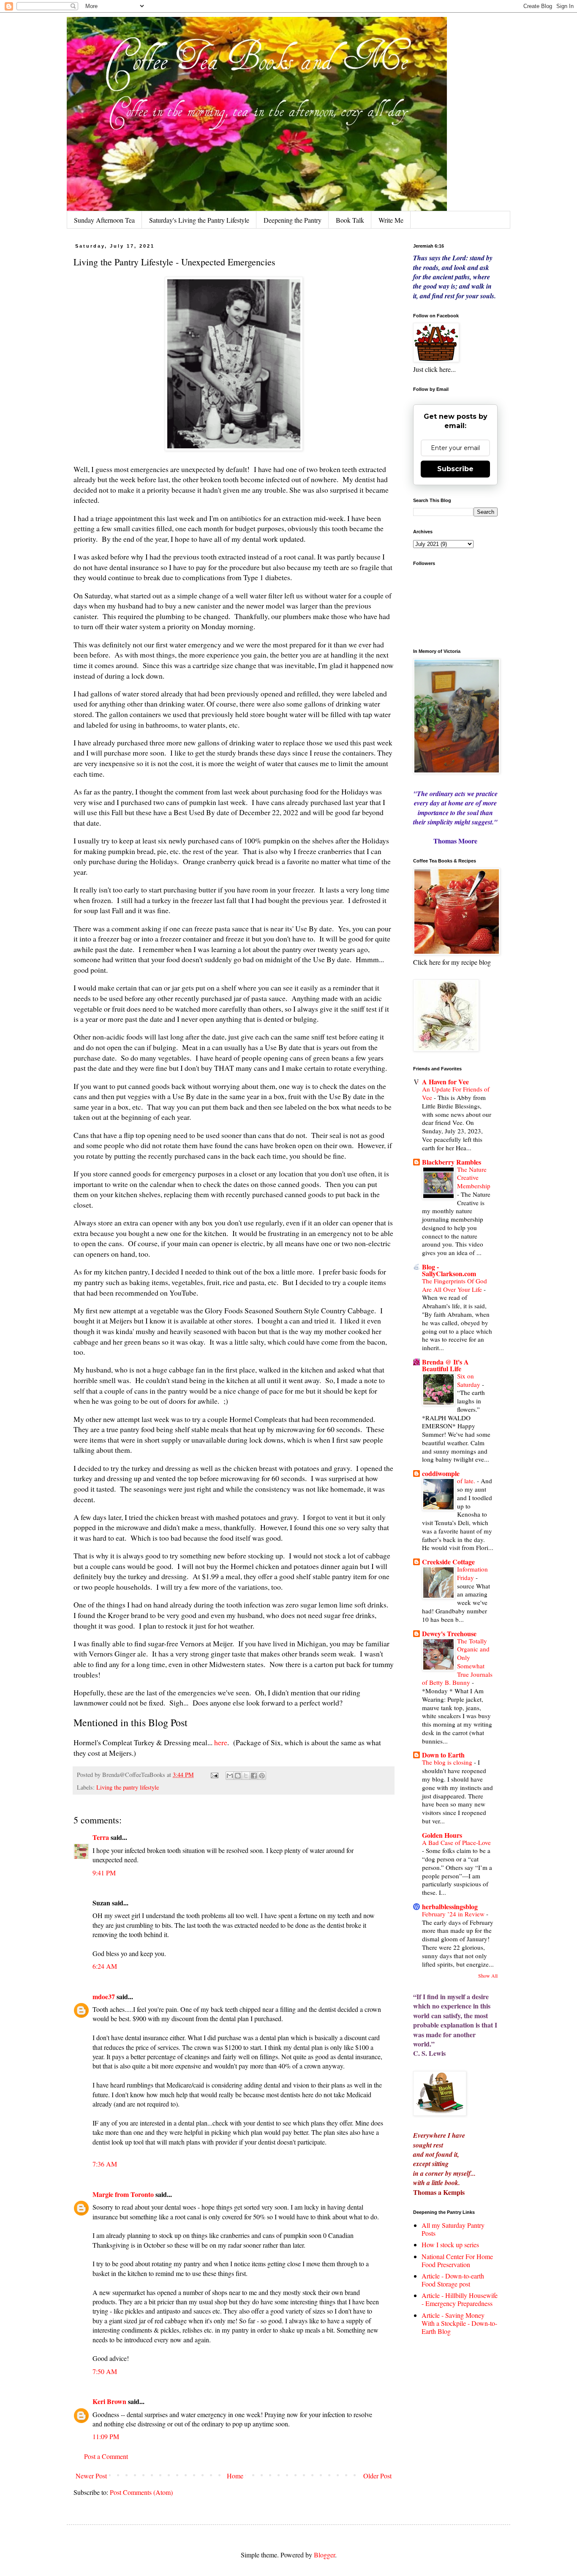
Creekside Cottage (448, 1562)
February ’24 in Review (454, 1914)
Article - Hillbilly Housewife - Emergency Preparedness (460, 2299)
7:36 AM (105, 2164)
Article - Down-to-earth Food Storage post (453, 2280)
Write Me (391, 220)
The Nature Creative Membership (474, 1178)
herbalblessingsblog (450, 1906)
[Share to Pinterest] (262, 1776)
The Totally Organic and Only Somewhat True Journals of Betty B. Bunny (457, 1662)
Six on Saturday (469, 1380)
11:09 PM (106, 2436)
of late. (467, 1481)
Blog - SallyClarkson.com (449, 1270)
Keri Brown (109, 2401)
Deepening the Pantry (293, 220)
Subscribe (455, 469)
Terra (102, 1837)
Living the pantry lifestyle (128, 1787)
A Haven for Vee (445, 1082)
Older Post (377, 2476)
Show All (488, 1976)
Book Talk (350, 220)
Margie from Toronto (123, 2194)
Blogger (324, 2555)
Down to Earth (443, 1755)
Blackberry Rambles (452, 1162)
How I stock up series (450, 2244)
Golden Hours (442, 1835)
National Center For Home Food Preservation (457, 2260)
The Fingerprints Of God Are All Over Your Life (455, 1285)
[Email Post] (214, 1775)
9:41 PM (104, 1873)
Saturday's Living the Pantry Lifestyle (199, 220)
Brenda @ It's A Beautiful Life (445, 1365)
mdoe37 (104, 1996)
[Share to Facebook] (254, 1776)
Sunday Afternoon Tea (104, 220)
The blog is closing (448, 1762)
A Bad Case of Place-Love (456, 1842)
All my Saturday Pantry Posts (453, 2229)
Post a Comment (106, 2456)
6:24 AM (105, 1966)
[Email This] (230, 1776)
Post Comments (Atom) (141, 2492)
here (221, 1742)
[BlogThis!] (238, 1776)
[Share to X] (246, 1776)
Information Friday (472, 1573)
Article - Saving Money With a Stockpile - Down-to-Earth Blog (459, 2323)
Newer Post (91, 2476)
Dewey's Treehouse (449, 1633)
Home (235, 2476)
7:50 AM (105, 2371)
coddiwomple (441, 1473)
